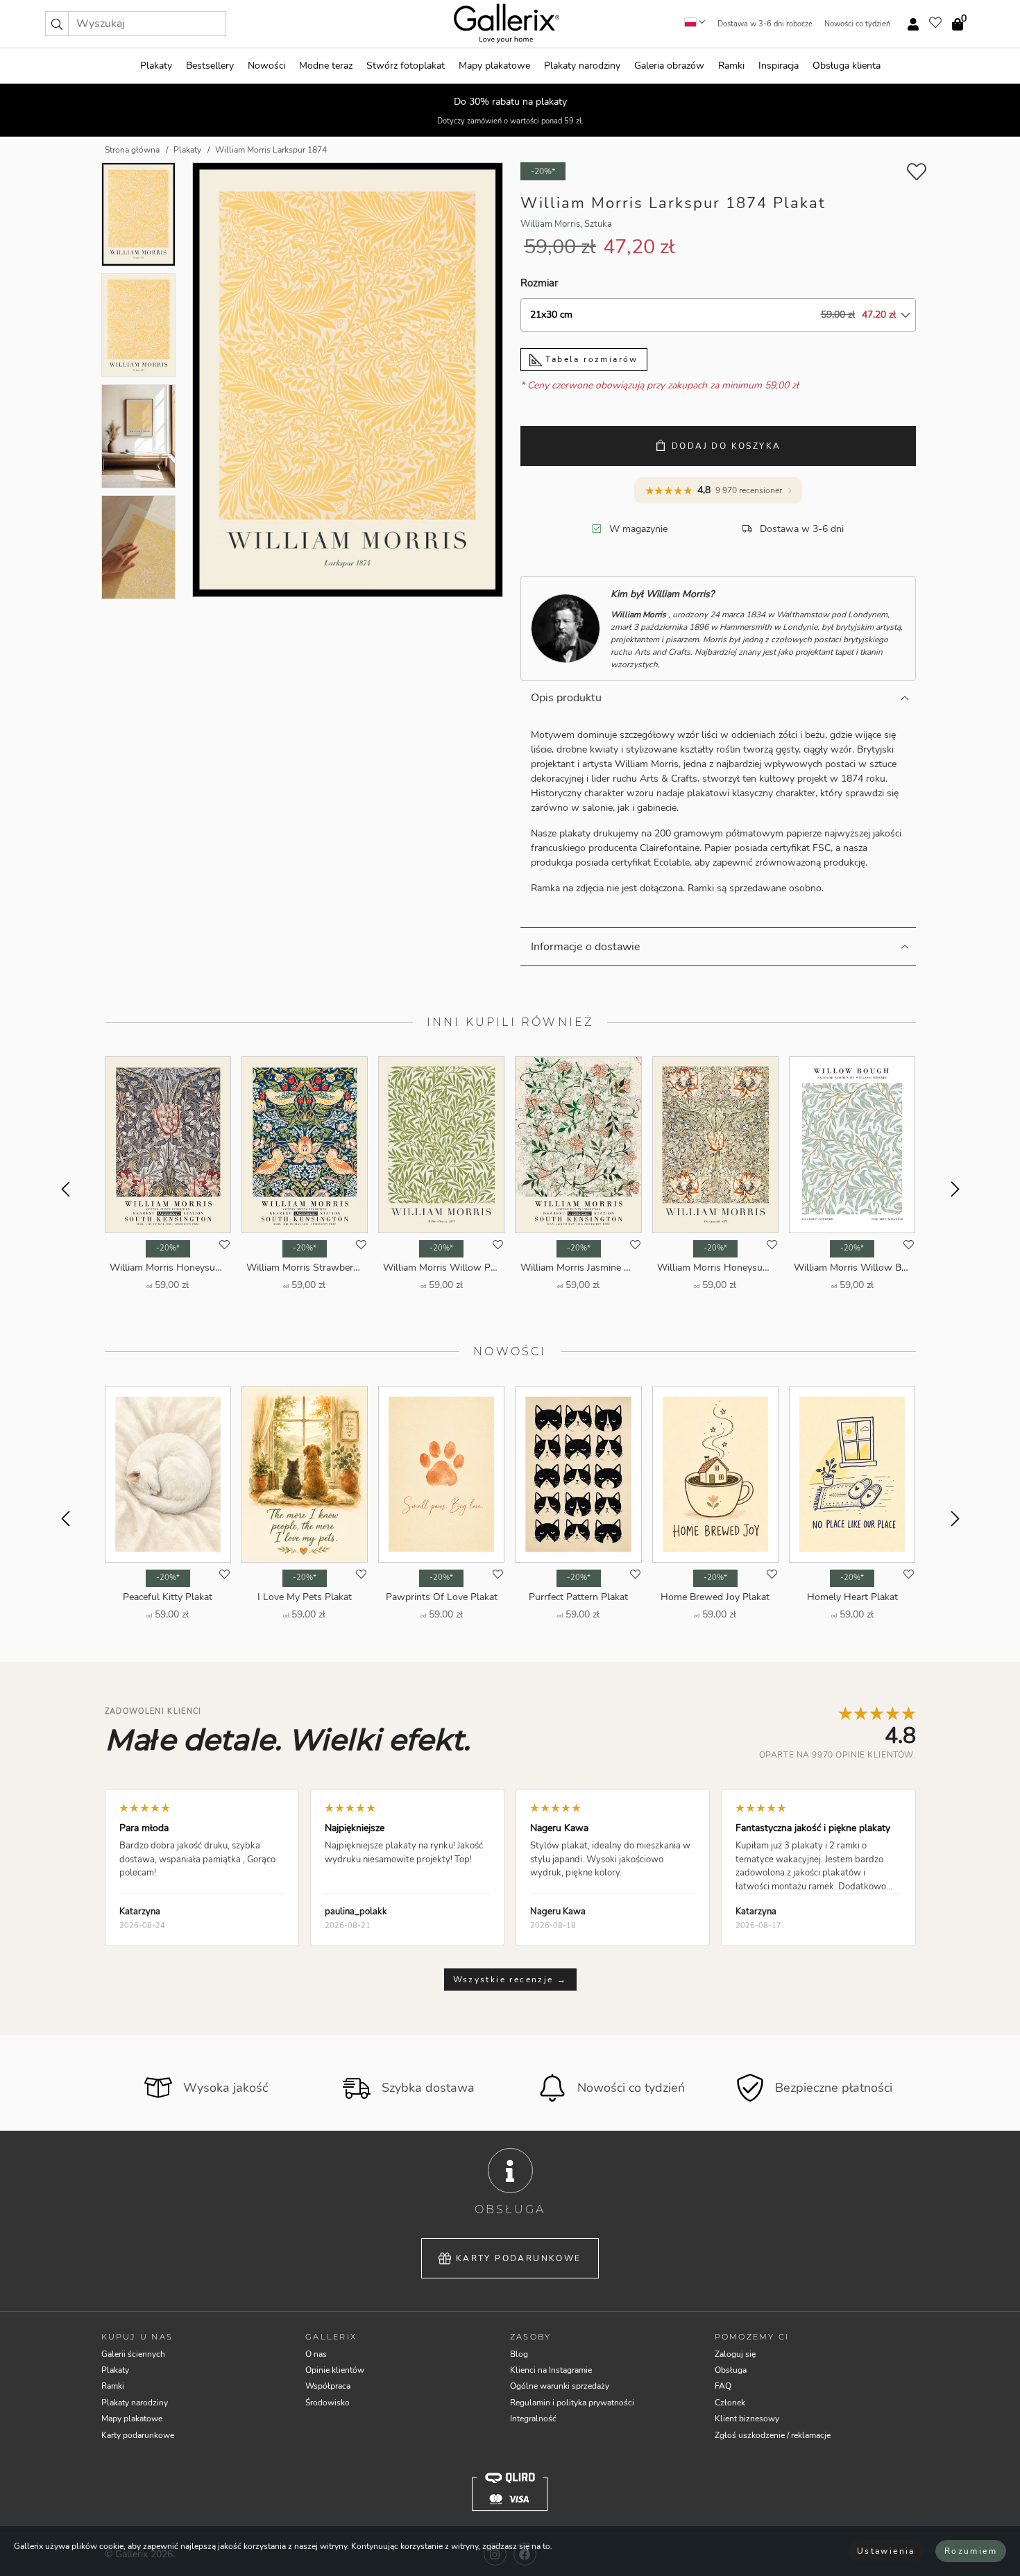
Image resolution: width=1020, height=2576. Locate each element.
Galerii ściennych (133, 2354)
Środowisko (328, 2403)
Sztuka (598, 224)
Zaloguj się (735, 2354)
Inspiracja (779, 66)
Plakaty (156, 66)
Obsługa (731, 2370)
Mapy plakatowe (494, 66)
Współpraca (328, 2386)
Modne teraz (326, 66)
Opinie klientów (335, 2370)
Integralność (533, 2419)
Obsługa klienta (847, 66)
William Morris (550, 224)
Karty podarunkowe (519, 2258)
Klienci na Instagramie (551, 2370)
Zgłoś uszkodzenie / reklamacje (773, 2435)
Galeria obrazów (669, 66)
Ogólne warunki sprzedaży (560, 2386)
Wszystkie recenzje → (510, 1980)
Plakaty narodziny (582, 66)
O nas (316, 2354)
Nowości (266, 66)
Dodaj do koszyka (726, 446)
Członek (730, 2403)
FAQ (723, 2386)
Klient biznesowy (747, 2419)
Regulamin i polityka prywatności (572, 2403)
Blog (519, 2354)
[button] (57, 24)
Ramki (731, 66)
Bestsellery (210, 66)
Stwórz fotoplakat (406, 66)
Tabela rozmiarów (590, 359)
